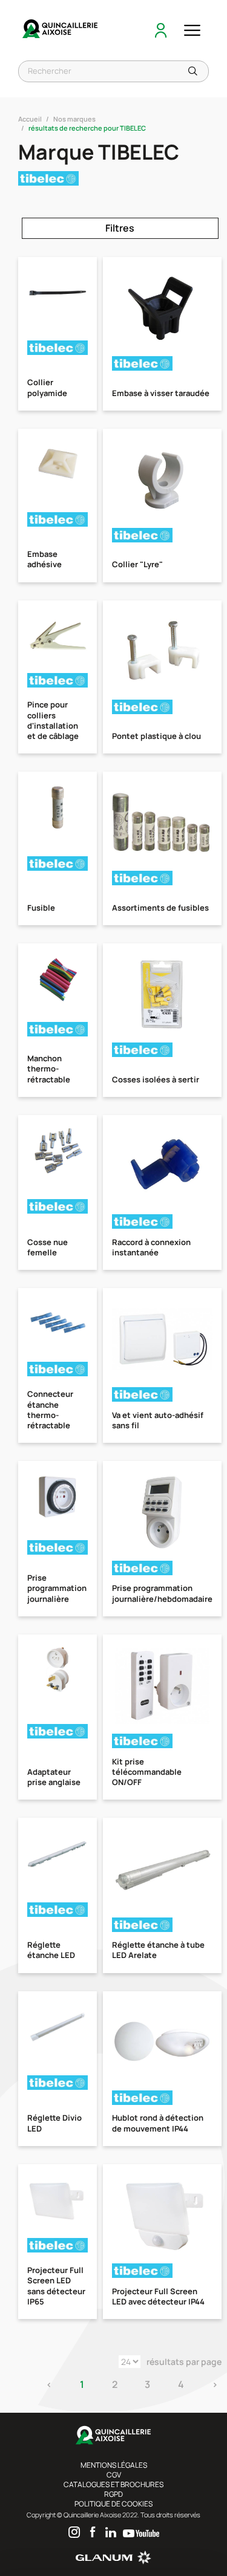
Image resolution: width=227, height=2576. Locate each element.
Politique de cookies (113, 2504)
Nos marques (74, 119)
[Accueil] (61, 30)
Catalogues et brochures (113, 2484)
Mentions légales (114, 2465)
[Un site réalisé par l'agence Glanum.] (113, 2562)
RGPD (113, 2494)
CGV (114, 2475)
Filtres (120, 228)
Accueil (30, 119)
